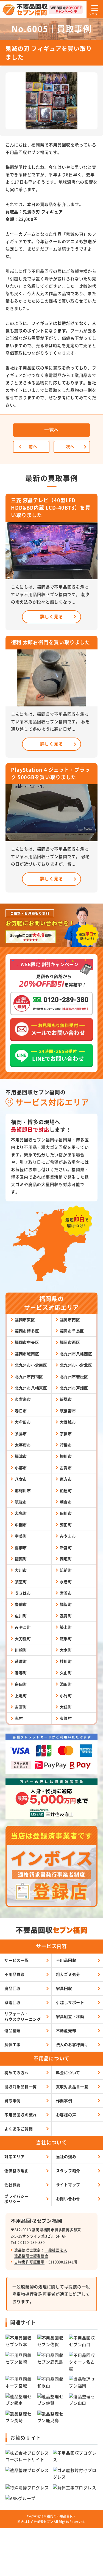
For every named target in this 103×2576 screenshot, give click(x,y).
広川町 (21, 1616)
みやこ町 (23, 1627)
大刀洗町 (23, 1639)
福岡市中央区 (27, 1342)
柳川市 (66, 1456)
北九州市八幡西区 (76, 1354)
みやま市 (68, 1536)
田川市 (66, 1513)
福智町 (66, 1604)
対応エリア (15, 2156)
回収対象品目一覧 (21, 2087)
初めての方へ (17, 2072)
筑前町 (66, 1570)
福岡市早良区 (72, 1331)
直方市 (66, 1479)
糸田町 (21, 1684)
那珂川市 (23, 1490)
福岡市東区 (25, 1320)
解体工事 (12, 2044)
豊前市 (21, 1604)
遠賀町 (66, 1616)
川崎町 (21, 1650)
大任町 (66, 1707)
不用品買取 (15, 1974)
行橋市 (66, 1445)
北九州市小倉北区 (76, 1365)
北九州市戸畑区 (74, 1388)
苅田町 (66, 1525)
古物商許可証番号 (29, 2262)
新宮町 (66, 1547)
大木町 (66, 1650)
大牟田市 (23, 1422)
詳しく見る (52, 616)
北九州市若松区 (74, 1377)
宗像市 (66, 1433)
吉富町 (21, 1707)
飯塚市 (66, 1399)
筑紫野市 (68, 1411)
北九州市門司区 (29, 1377)
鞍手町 (66, 1639)
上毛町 (21, 1696)
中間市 (21, 1525)
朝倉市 (66, 1502)
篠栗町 (21, 1559)
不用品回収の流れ (21, 2115)
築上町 (66, 1627)
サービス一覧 (17, 1960)
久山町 (66, 1673)
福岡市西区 (70, 1342)
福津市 (21, 1456)
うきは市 (23, 1593)
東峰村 (66, 1718)
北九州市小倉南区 (31, 1365)
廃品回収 (12, 1988)
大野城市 (68, 1422)
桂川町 (66, 1661)
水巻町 (66, 1582)
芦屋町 (21, 1661)
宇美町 (21, 1536)
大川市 (21, 1570)
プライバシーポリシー (17, 2199)
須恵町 (21, 1582)
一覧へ (51, 430)
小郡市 (21, 1468)
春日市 (21, 1411)
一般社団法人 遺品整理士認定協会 (41, 2253)
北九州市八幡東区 (31, 1388)
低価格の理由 (17, 2170)
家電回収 (12, 2002)
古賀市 (66, 1468)
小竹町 (66, 1696)
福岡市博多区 (27, 1331)
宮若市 (66, 1593)
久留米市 (23, 1399)
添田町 (66, 1684)
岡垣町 (66, 1559)
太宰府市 (23, 1445)
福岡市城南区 (27, 1354)
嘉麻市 (21, 1547)
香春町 (21, 1673)
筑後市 (21, 1502)
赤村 (19, 1718)
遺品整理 (12, 2030)
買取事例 (12, 2101)
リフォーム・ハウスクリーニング (23, 2016)
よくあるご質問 (19, 2129)
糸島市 (21, 1433)
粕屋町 (66, 1490)
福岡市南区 (70, 1320)
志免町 (21, 1513)
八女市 (21, 1479)
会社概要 (12, 2185)
